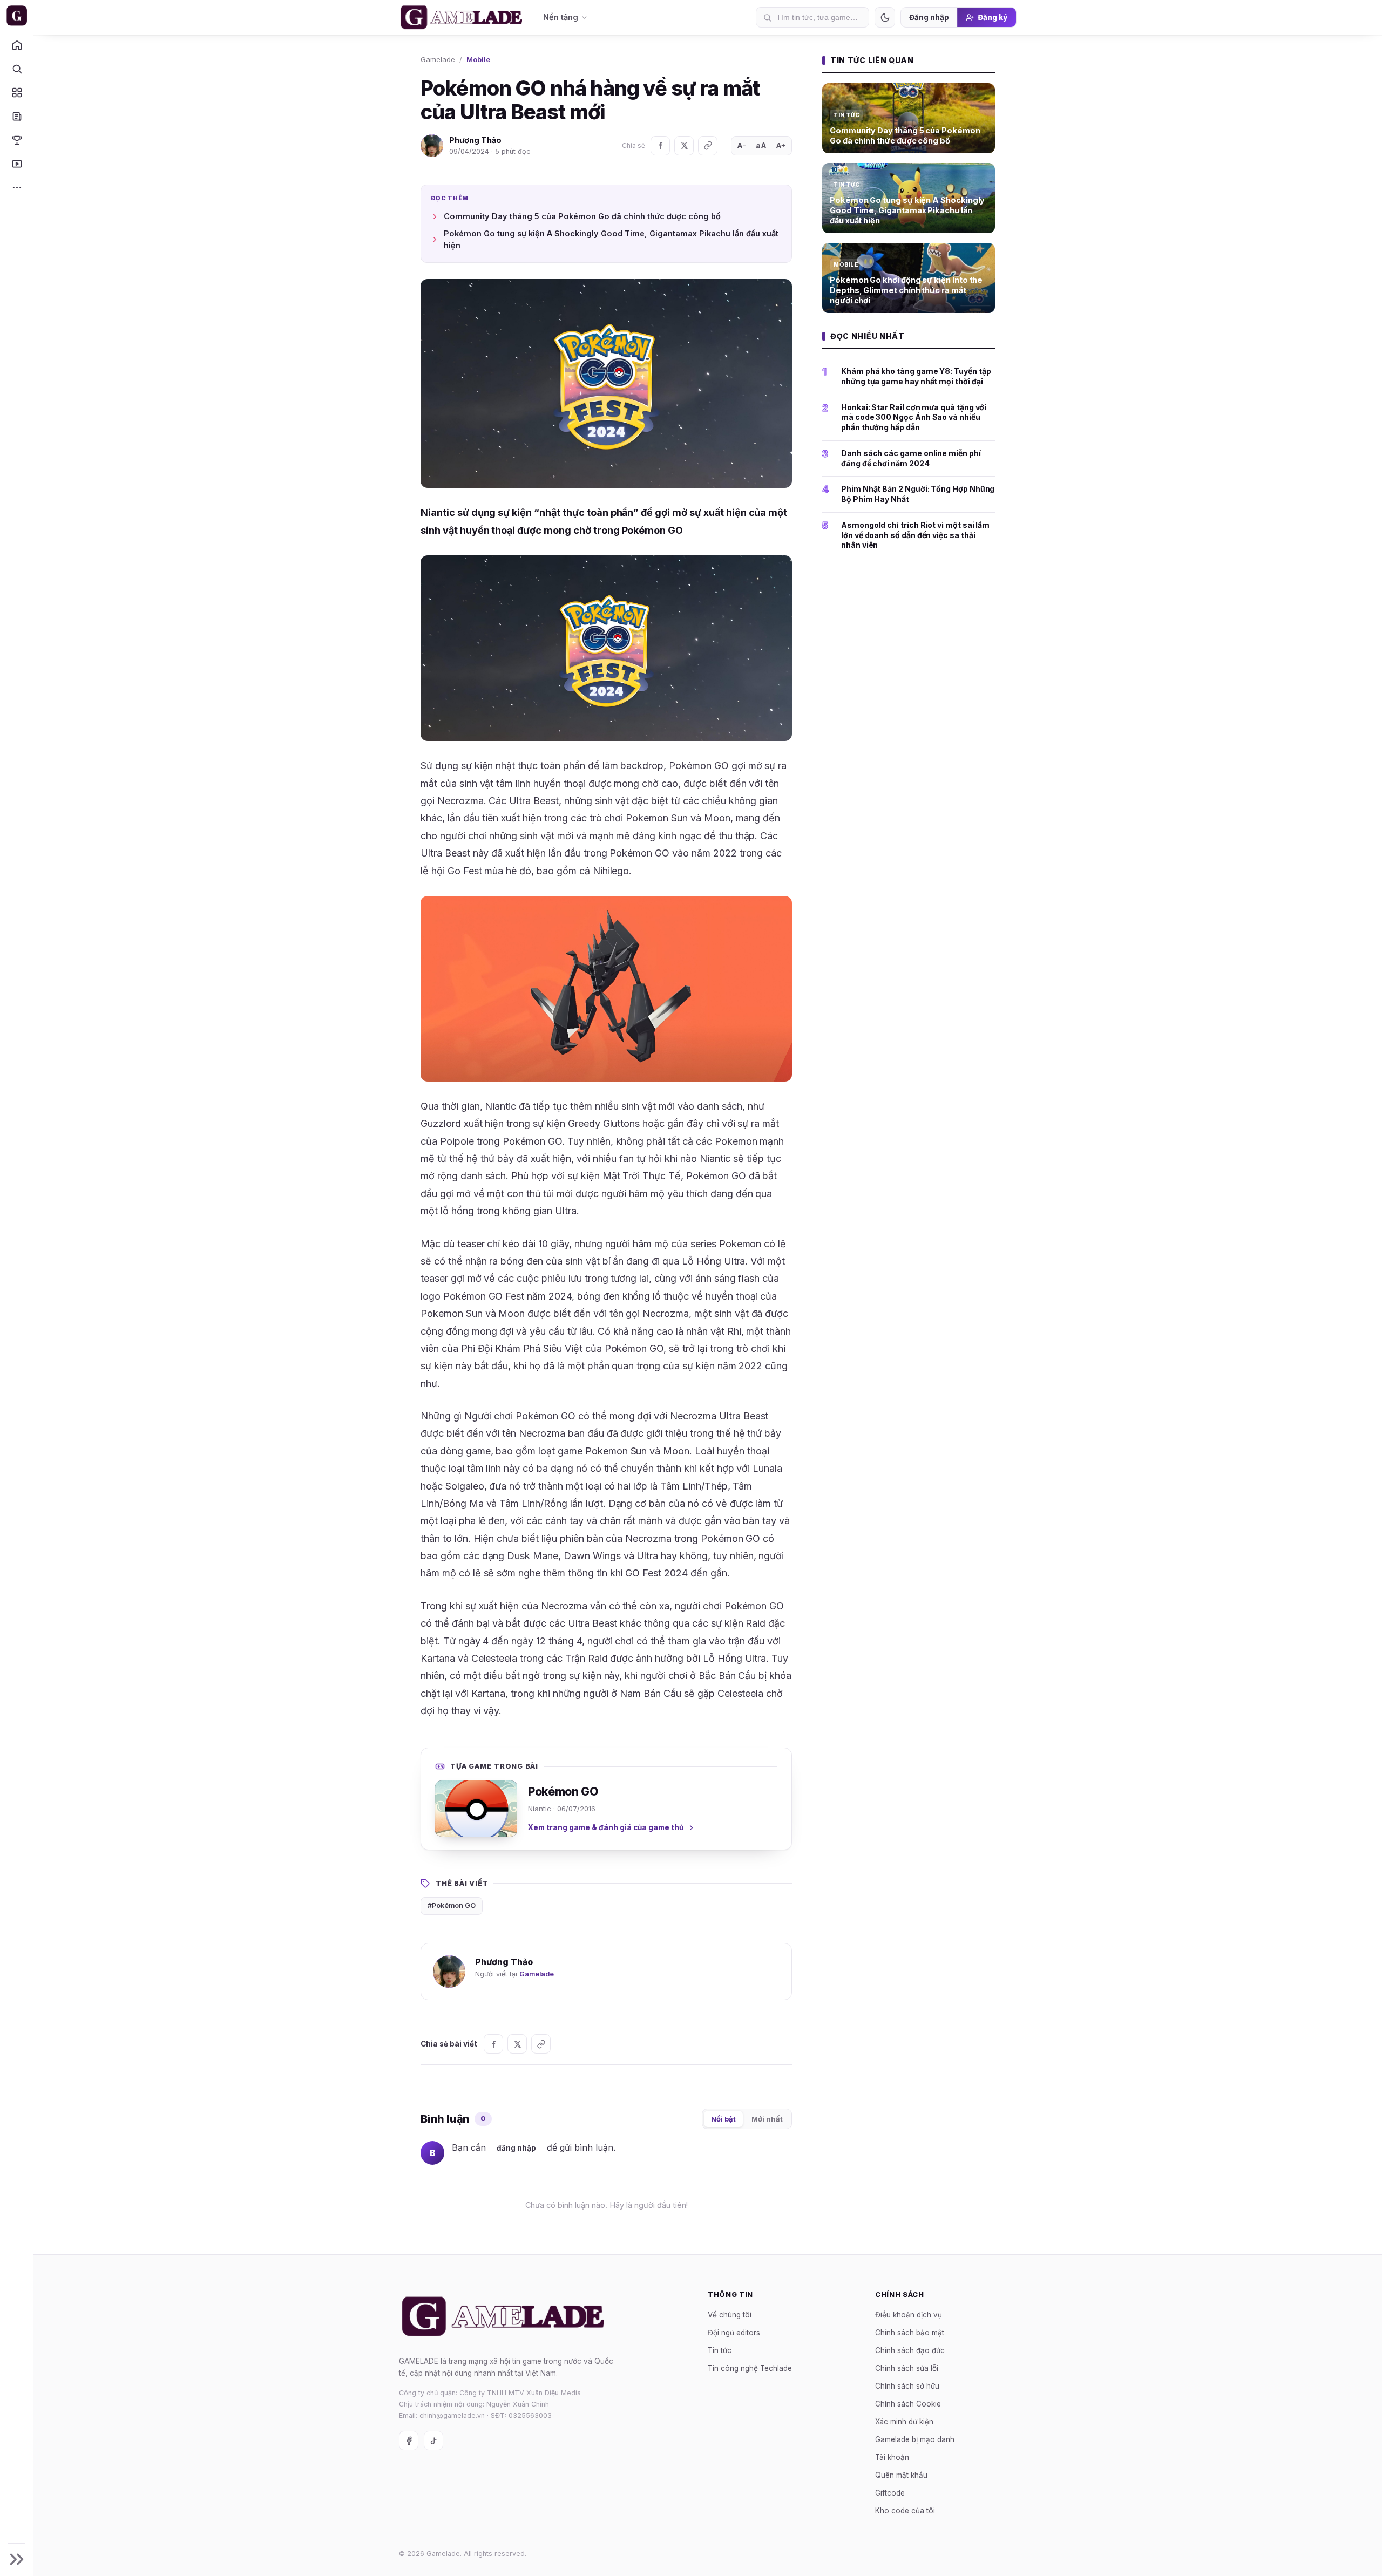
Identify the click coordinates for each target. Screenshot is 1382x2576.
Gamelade (438, 59)
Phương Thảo (475, 140)
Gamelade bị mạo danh (915, 2439)
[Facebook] (660, 146)
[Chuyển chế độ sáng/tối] (885, 17)
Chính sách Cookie (908, 2403)
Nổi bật (723, 2119)
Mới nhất (767, 2119)
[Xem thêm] (16, 187)
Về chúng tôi (730, 2314)
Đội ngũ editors (734, 2332)
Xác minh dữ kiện (904, 2421)
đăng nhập (516, 2148)
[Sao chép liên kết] (708, 146)
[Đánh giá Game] (16, 92)
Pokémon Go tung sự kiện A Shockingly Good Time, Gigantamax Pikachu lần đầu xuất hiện (611, 239)
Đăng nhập (929, 17)
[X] (684, 146)
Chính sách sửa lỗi (907, 2368)
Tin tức (720, 2350)
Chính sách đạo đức (910, 2350)
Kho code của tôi (905, 2510)
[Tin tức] (16, 116)
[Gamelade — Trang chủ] (16, 16)
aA (761, 145)
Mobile (478, 59)
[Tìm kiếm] (16, 69)
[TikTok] (433, 2441)
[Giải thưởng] (16, 140)
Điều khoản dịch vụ (909, 2314)
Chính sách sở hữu (907, 2385)
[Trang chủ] (16, 45)
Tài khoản (892, 2457)
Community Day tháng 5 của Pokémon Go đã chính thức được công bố (582, 216)
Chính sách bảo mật (910, 2332)
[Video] (16, 164)
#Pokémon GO (452, 1905)
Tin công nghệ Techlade (750, 2368)
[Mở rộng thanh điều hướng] (16, 2559)
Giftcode (890, 2492)
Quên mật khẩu (901, 2475)
